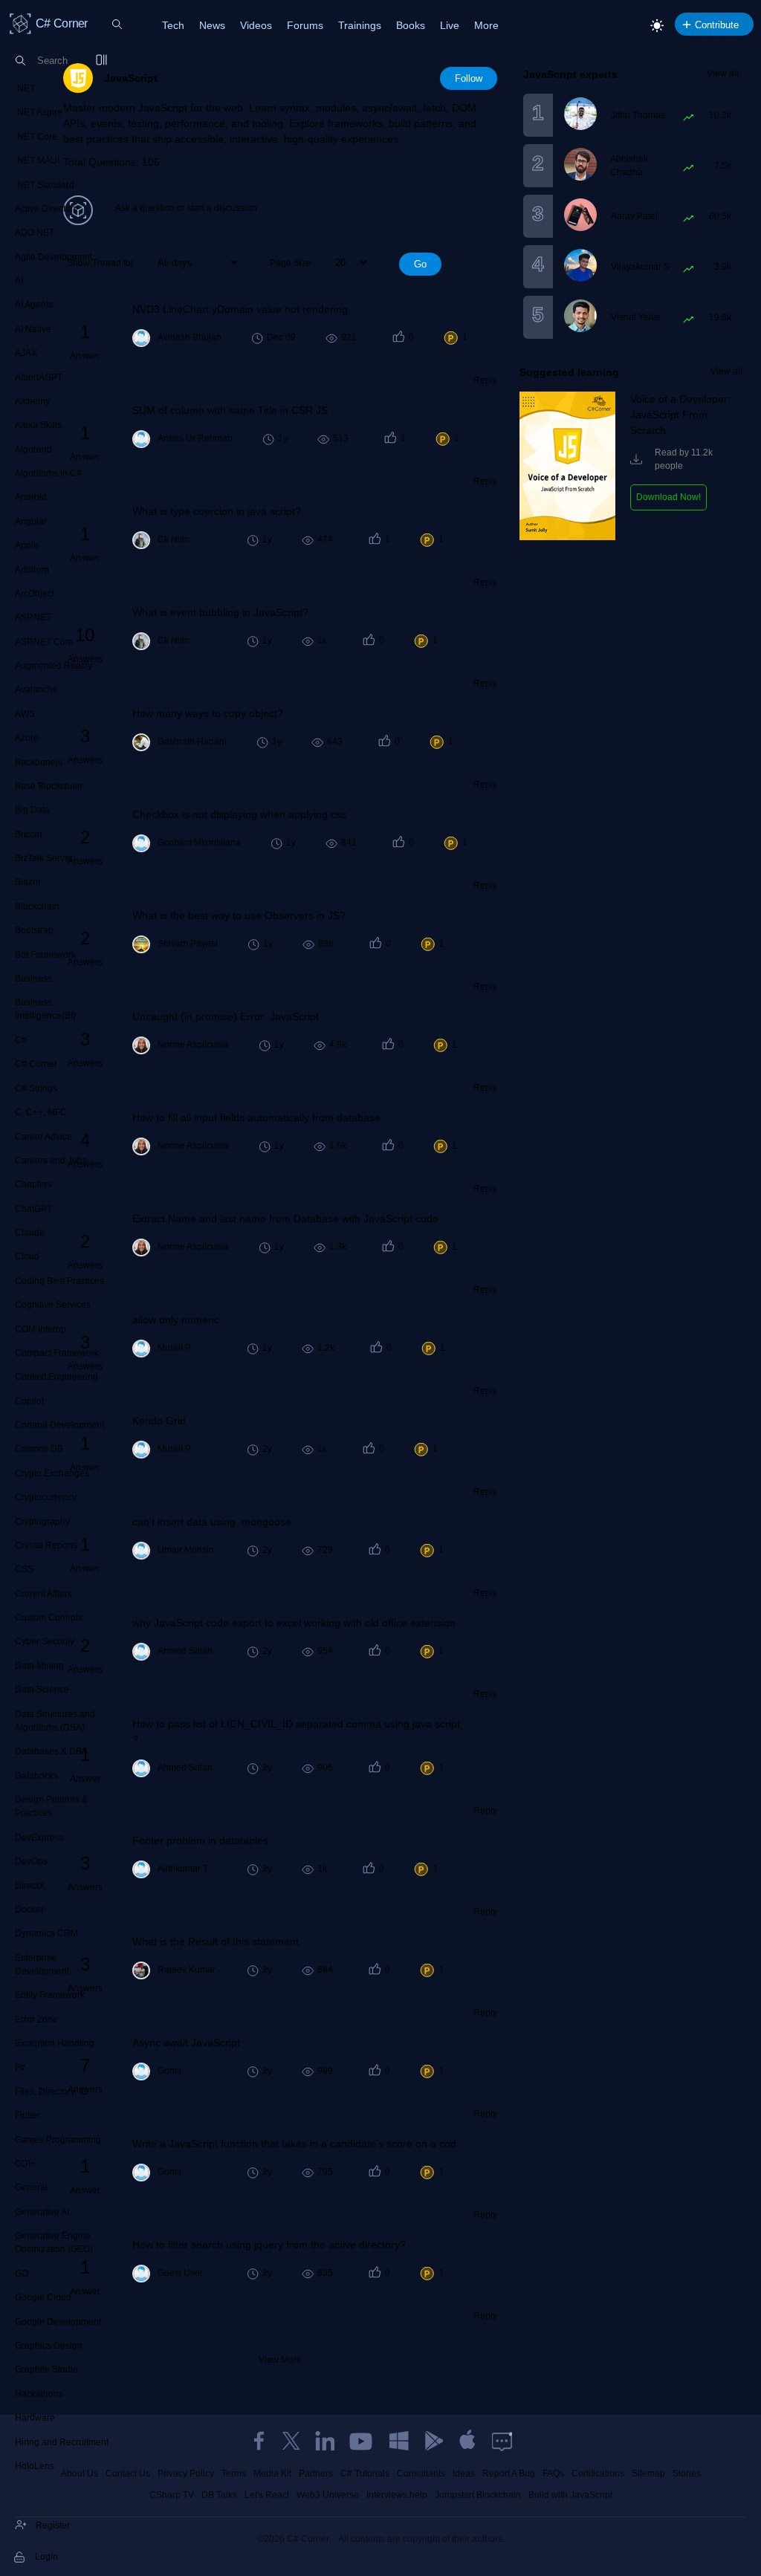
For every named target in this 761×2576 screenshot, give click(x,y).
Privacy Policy (186, 2473)
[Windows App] (399, 2441)
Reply (485, 380)
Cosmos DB (39, 1449)
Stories (687, 2473)
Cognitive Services (53, 1305)
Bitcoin (29, 834)
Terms (234, 2473)
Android (31, 497)
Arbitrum (32, 570)
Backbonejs (39, 762)
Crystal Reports (46, 1545)
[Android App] (433, 2441)
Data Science (42, 1690)
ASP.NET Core (44, 642)
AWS (25, 714)
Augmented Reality (54, 666)
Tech (173, 25)
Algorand (33, 450)
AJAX (26, 353)
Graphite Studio (46, 2369)
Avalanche (36, 690)
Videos (256, 25)
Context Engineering (56, 1377)
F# (20, 2068)
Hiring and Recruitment (62, 2442)
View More (280, 2360)
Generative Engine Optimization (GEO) (54, 2242)
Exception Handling (55, 2043)
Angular (31, 522)
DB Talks (219, 2495)
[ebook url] (567, 537)
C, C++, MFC (41, 1112)
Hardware (35, 2418)
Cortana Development (59, 1425)
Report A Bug (509, 2473)
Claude (30, 1233)
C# (21, 1040)
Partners (316, 2473)
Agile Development (54, 257)
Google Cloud (43, 2297)
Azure (27, 738)
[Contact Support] (502, 2441)
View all (723, 74)
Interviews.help (397, 2495)
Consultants (421, 2473)
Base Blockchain (49, 786)
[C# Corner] (21, 23)
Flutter (27, 2115)
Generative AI (42, 2212)
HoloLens (35, 2466)
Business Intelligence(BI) (45, 1009)
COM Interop (41, 1329)
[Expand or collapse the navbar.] (103, 61)
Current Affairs (43, 1594)
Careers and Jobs (51, 1161)
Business (33, 979)
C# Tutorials (365, 2473)
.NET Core (36, 137)
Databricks (36, 1776)
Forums (305, 25)
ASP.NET (33, 617)
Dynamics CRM (46, 1933)
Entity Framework (50, 1995)
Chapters (33, 1184)
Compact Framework (57, 1353)
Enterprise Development (42, 1965)
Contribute (717, 25)
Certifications (598, 2473)
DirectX (30, 1886)
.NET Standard (45, 185)
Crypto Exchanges (52, 1473)
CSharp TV (172, 2495)
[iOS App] (467, 2441)
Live (450, 25)
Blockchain (37, 906)
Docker (29, 1910)
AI (19, 281)
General (31, 2187)
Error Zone (36, 2019)
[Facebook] (259, 2441)
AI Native (33, 329)
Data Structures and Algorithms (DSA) (55, 1721)
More (486, 25)
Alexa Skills (38, 425)
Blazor (28, 882)
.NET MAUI (37, 160)
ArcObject (35, 594)
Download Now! (668, 497)
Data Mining (39, 1666)
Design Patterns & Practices (51, 1806)
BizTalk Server (44, 858)
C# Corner (36, 1064)
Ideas (464, 2473)
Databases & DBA (51, 1751)
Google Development (58, 2322)
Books (411, 25)
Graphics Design (49, 2346)
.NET (25, 88)
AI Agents (34, 305)
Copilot (29, 1401)
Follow (469, 78)
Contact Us (128, 2473)
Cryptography (42, 1522)
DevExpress (39, 1837)
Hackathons (39, 2394)
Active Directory (46, 209)
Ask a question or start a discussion (186, 208)
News (212, 25)
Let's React (267, 2495)
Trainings (360, 25)
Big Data (32, 810)
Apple (27, 545)
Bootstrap (34, 930)
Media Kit (272, 2473)
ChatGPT (33, 1209)
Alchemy (32, 401)
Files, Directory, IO (51, 2092)
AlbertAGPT (39, 377)
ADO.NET (35, 233)
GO (22, 2274)
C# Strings (36, 1089)
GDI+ (25, 2164)
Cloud (27, 1256)
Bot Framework (45, 955)
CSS (24, 1569)
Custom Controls (49, 1618)
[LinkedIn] (325, 2441)
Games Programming (58, 2140)
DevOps (31, 1861)
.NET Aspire (39, 112)
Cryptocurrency (46, 1497)
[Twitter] (291, 2441)
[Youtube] (362, 2441)
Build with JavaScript (570, 2495)
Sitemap (648, 2473)
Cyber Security (45, 1641)
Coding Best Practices (59, 1281)
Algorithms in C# (48, 473)
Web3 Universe (328, 2495)
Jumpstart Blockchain (478, 2495)
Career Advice (43, 1137)
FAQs (553, 2473)
